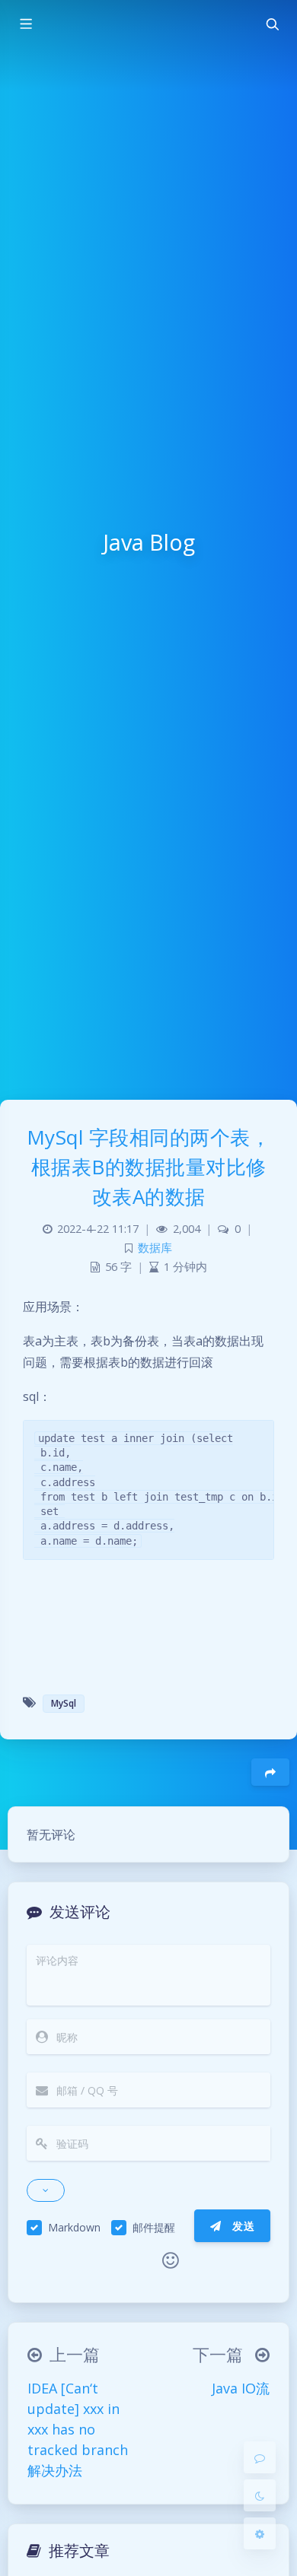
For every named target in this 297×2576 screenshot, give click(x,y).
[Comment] (260, 2457)
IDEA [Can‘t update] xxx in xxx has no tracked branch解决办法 (78, 2429)
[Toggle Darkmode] (260, 2495)
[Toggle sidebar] (25, 24)
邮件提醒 (154, 2227)
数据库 (155, 1248)
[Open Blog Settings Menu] (260, 2533)
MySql (64, 1703)
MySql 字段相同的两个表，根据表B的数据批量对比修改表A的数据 (149, 1167)
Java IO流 (241, 2388)
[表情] (171, 2260)
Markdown (74, 2227)
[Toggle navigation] (272, 24)
